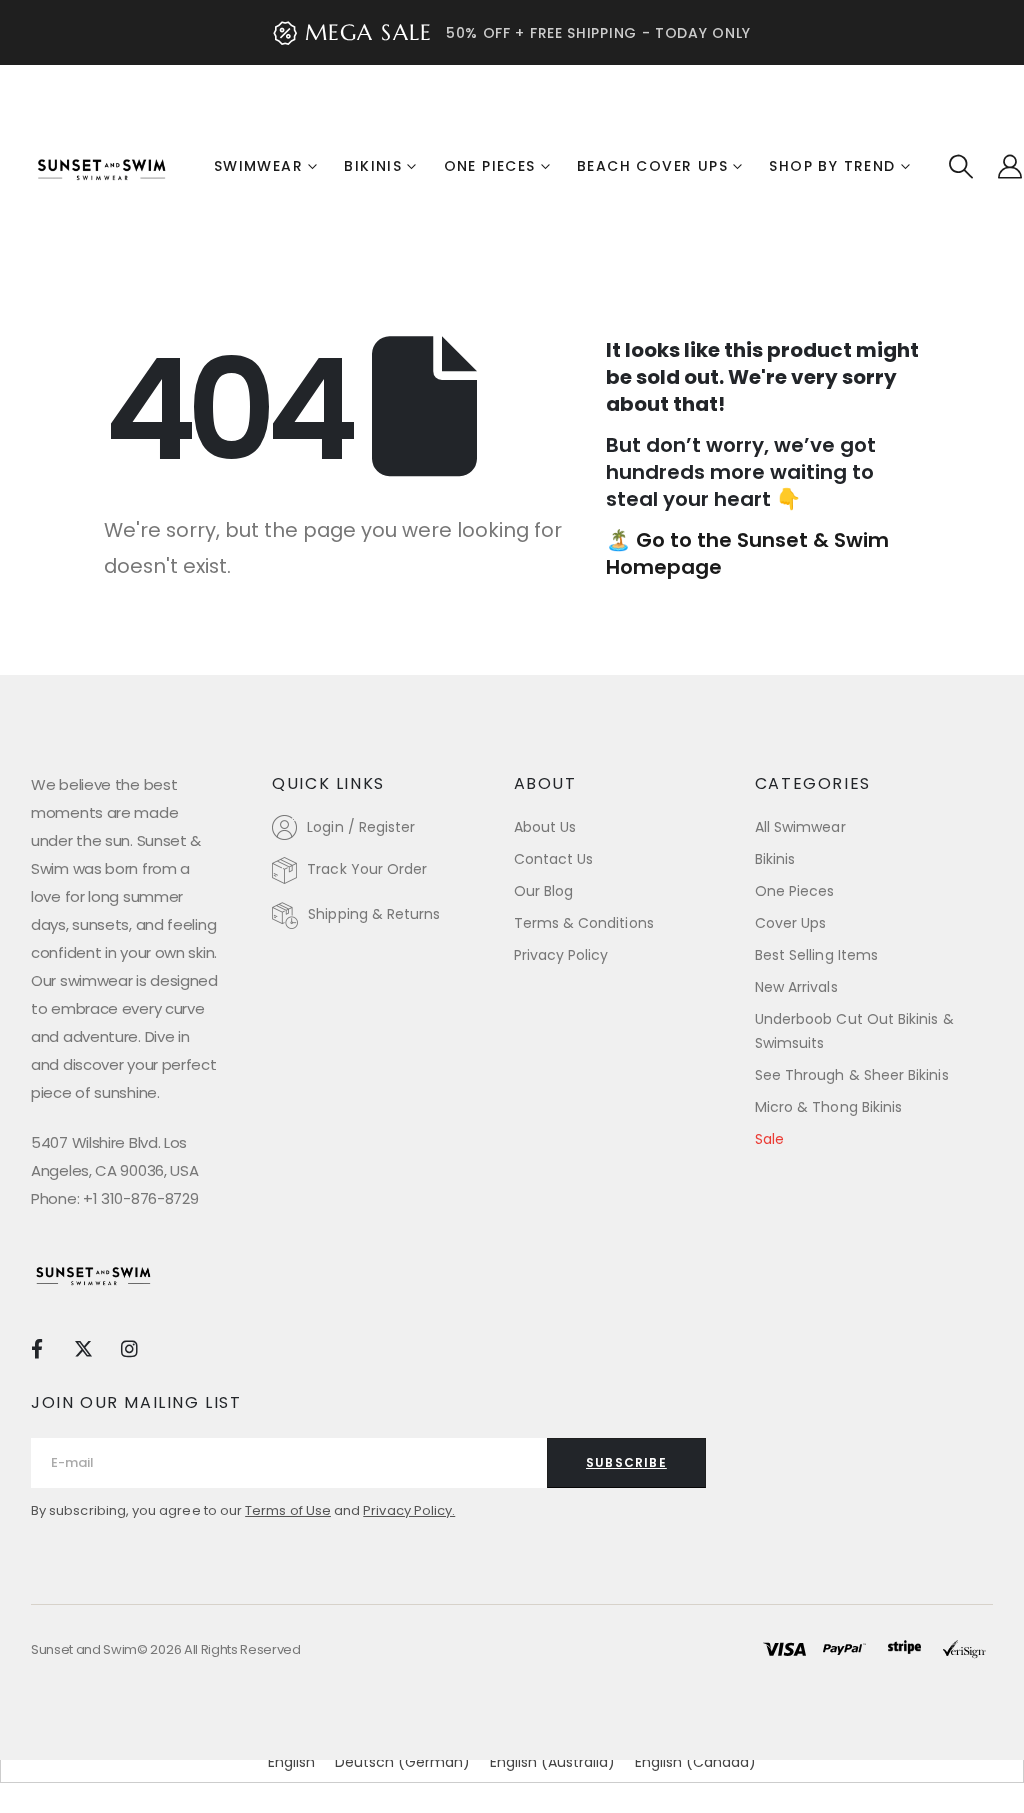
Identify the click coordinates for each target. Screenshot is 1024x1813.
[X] (82, 1347)
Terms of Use (288, 1510)
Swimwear (258, 166)
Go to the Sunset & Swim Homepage (747, 553)
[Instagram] (129, 1347)
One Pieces (490, 166)
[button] (961, 167)
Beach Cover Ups (652, 166)
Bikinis (373, 166)
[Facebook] (36, 1347)
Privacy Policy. (409, 1510)
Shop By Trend (832, 166)
